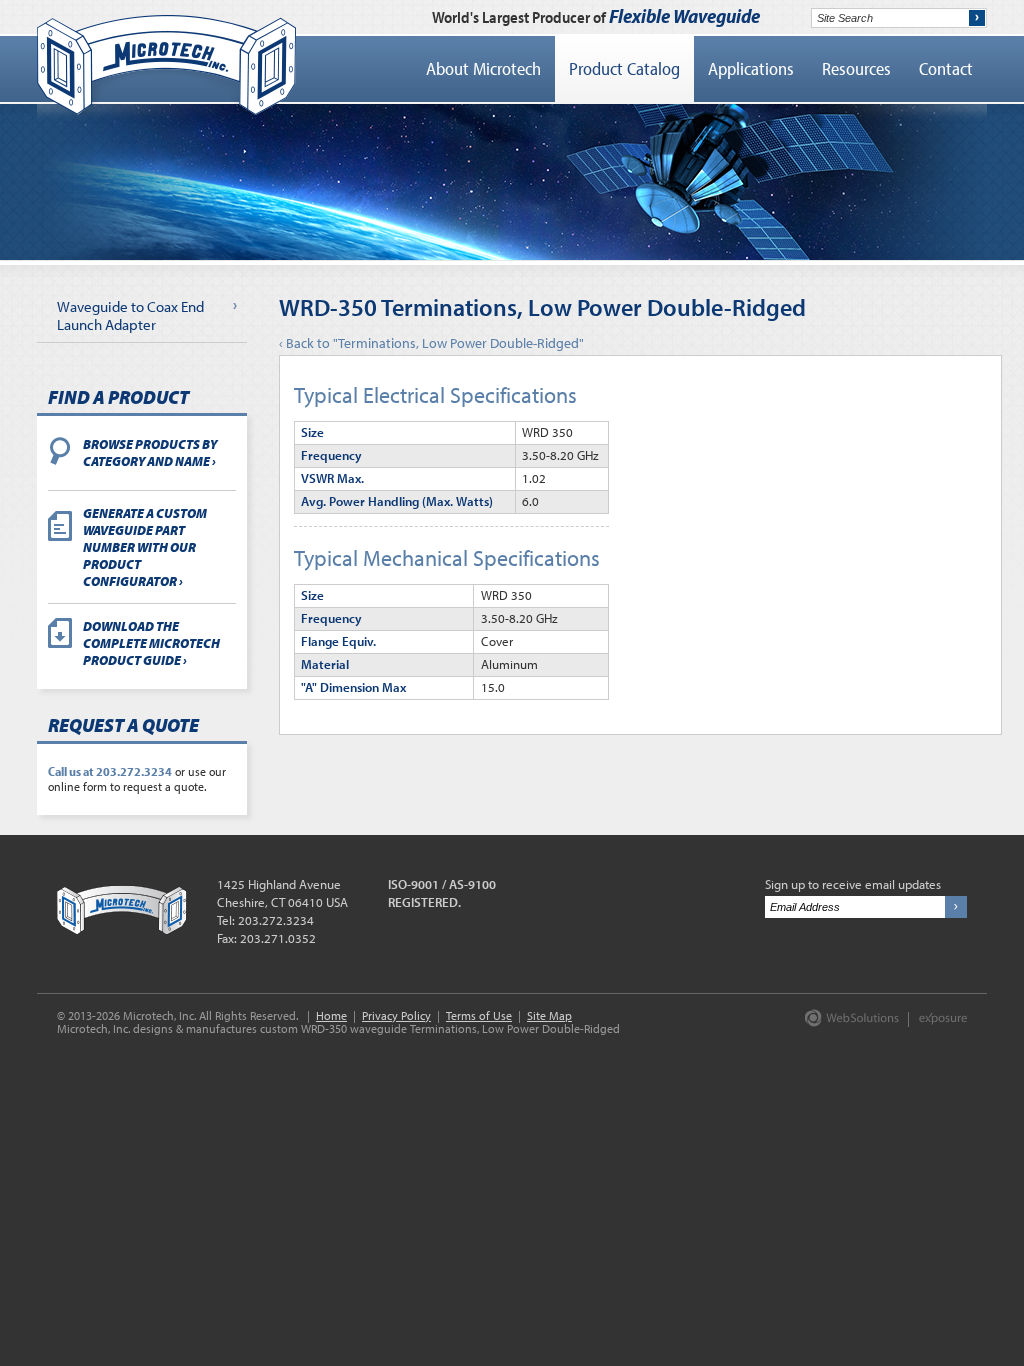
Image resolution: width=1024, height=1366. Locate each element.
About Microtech (483, 68)
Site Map (549, 1015)
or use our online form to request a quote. (137, 778)
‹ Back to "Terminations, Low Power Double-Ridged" (431, 343)
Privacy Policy (396, 1015)
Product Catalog (624, 68)
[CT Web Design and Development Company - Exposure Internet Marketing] (847, 1022)
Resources (856, 68)
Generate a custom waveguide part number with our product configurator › (145, 546)
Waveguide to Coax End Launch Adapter (130, 315)
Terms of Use (479, 1015)
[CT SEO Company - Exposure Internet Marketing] (933, 1022)
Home (331, 1015)
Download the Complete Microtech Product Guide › (151, 643)
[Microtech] (166, 65)
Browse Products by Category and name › (150, 453)
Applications (751, 68)
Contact (946, 68)
